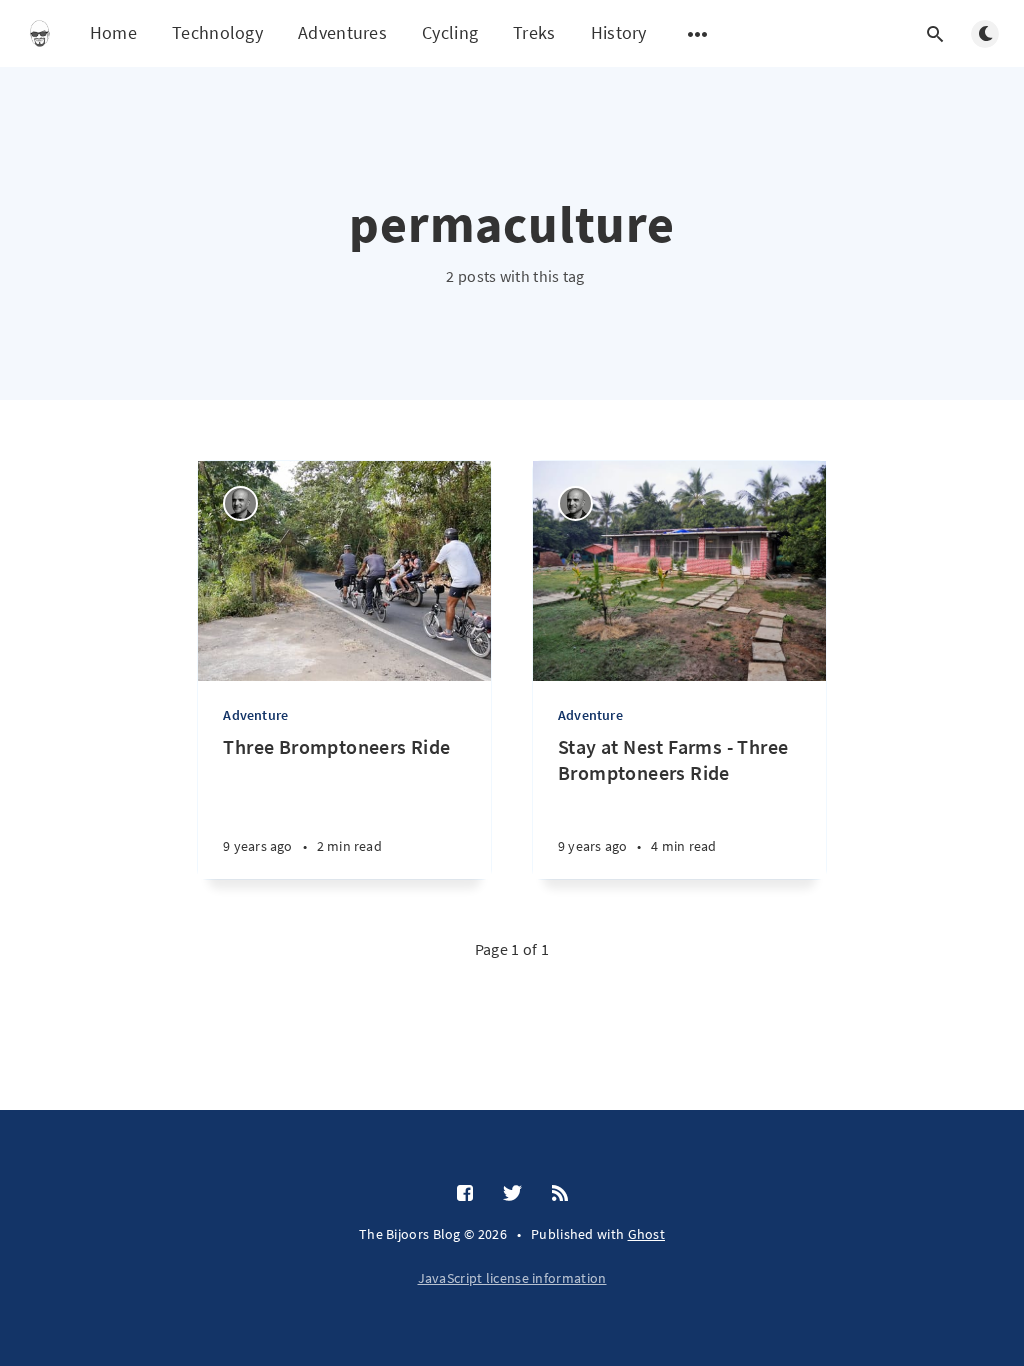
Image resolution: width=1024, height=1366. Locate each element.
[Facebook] (465, 1194)
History (619, 32)
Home (113, 32)
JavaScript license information (512, 1278)
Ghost (647, 1234)
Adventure (255, 715)
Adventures (342, 32)
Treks (534, 32)
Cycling (450, 32)
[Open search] (935, 34)
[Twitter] (512, 1194)
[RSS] (560, 1194)
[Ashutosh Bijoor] (240, 503)
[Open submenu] (698, 34)
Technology (217, 32)
